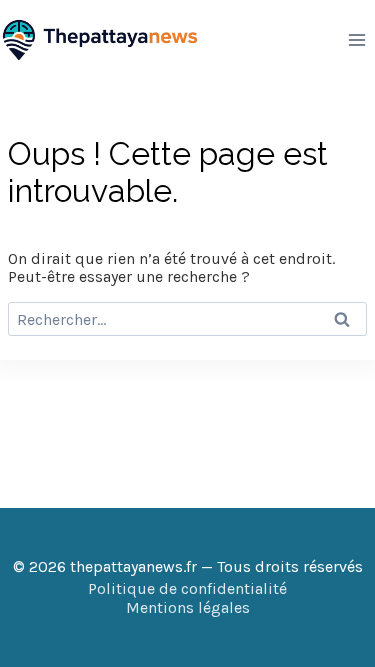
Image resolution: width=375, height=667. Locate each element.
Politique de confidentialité (187, 588)
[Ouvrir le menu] (356, 39)
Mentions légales (188, 607)
